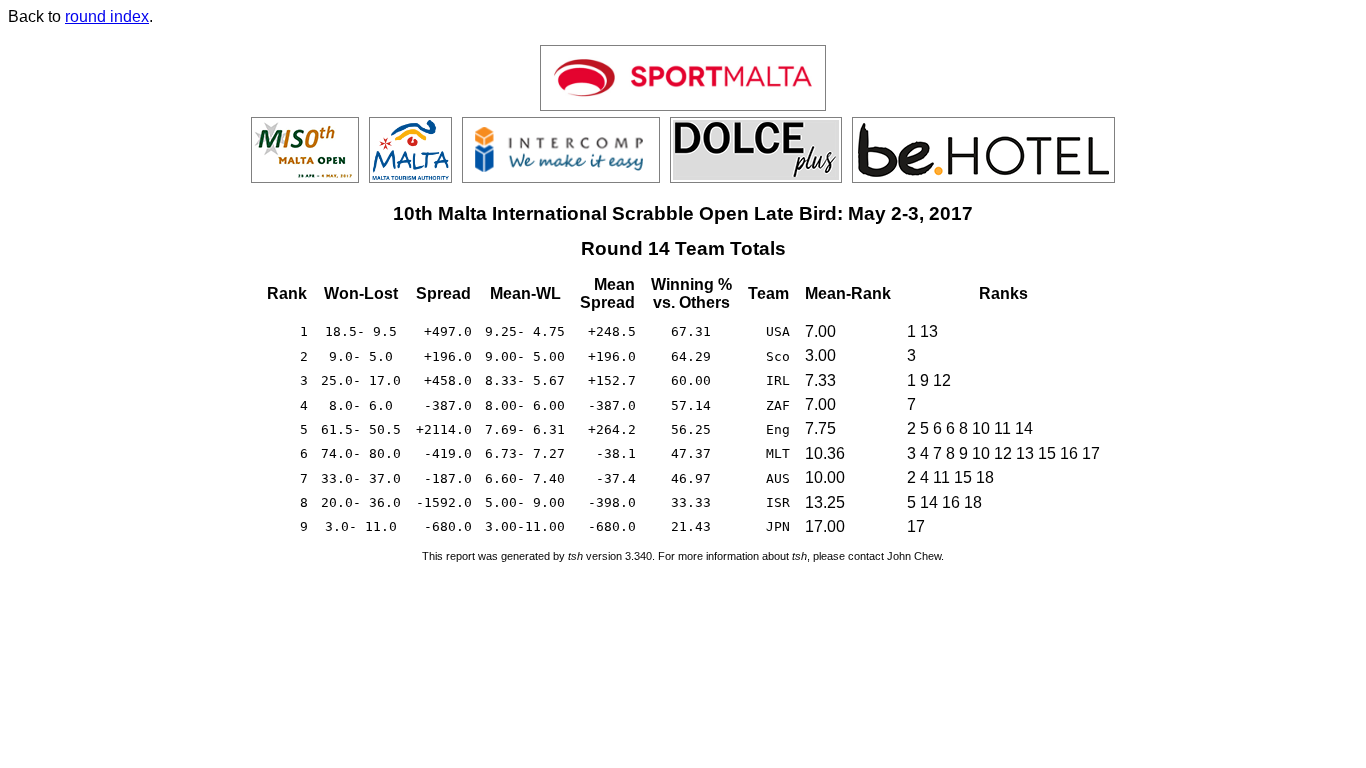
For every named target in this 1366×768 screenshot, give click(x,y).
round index (107, 16)
